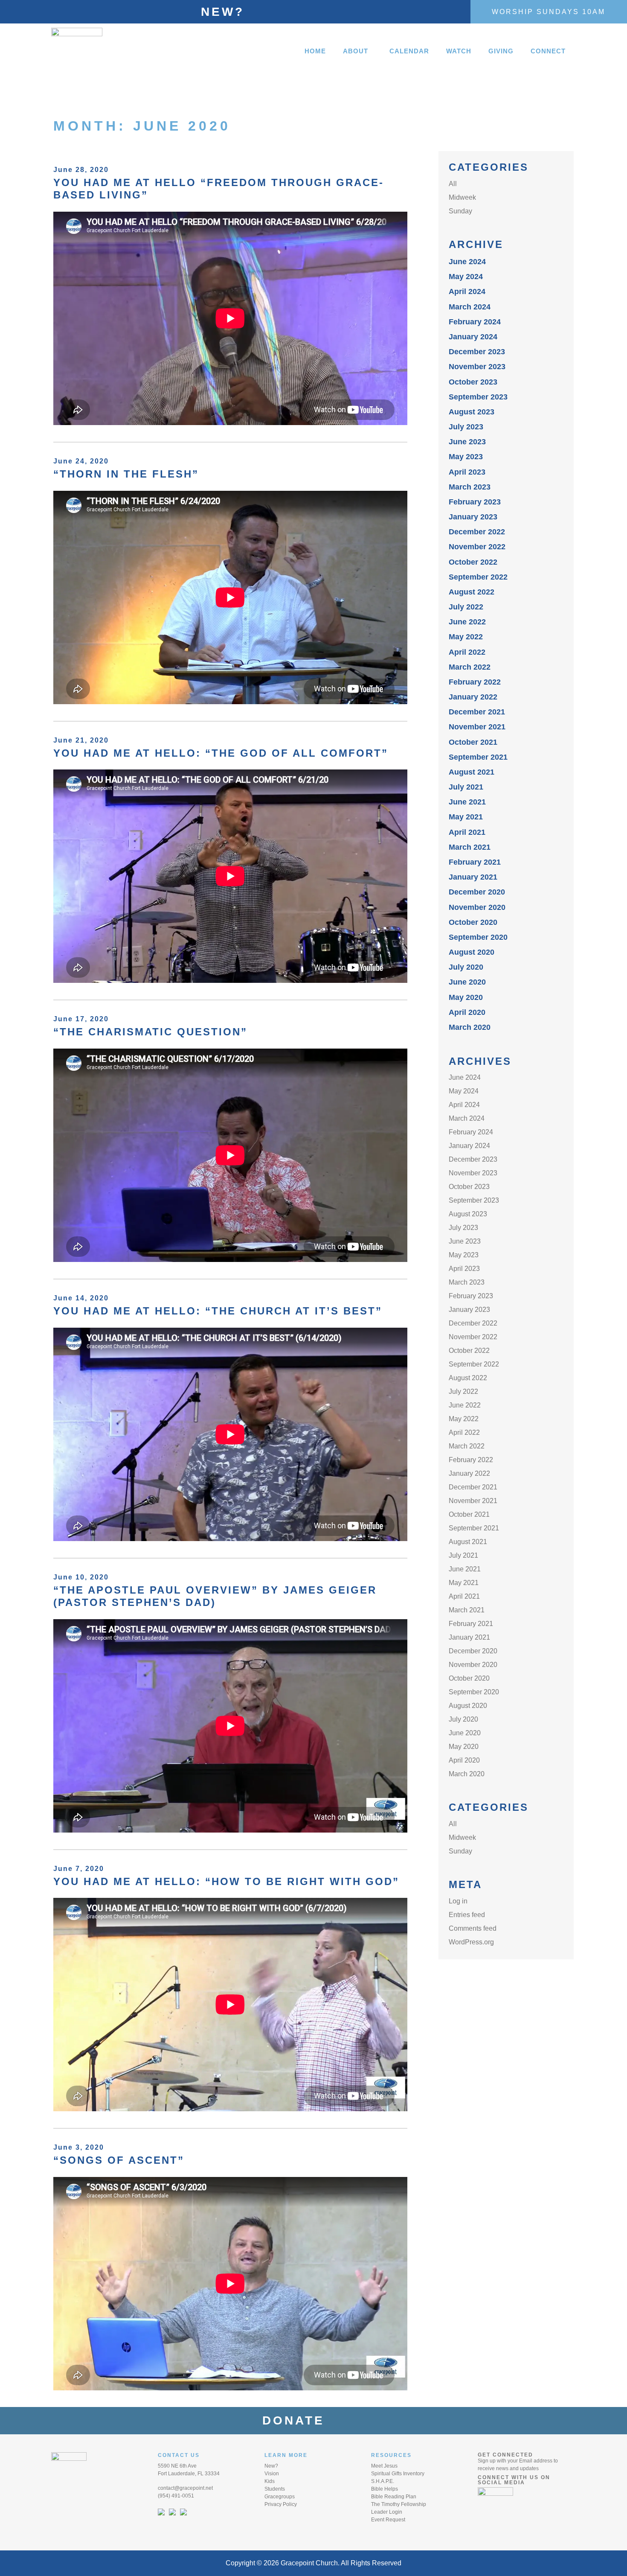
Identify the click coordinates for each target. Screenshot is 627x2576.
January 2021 (473, 877)
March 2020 (470, 1027)
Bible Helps (385, 2489)
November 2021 (477, 727)
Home (315, 51)
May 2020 (466, 997)
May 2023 (466, 457)
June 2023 (467, 442)
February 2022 (475, 682)
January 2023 (473, 517)
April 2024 (467, 291)
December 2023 (477, 352)
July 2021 (466, 787)
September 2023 (478, 397)
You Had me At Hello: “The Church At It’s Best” (218, 1311)
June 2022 (467, 622)
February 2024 (475, 322)
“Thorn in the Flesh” (126, 474)
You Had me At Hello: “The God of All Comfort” (221, 753)
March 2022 (470, 667)
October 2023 (473, 382)
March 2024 (470, 307)
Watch (459, 51)
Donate (299, 2420)
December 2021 (477, 712)
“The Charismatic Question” (150, 1032)
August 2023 (472, 412)
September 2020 (478, 937)
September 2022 (478, 577)
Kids (270, 2481)
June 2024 (467, 262)
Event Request (388, 2520)
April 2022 (467, 652)
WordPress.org (471, 1942)
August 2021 (472, 772)
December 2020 (477, 892)
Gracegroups (280, 2497)
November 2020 (477, 907)
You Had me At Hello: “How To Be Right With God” (226, 1881)
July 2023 (466, 427)
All (453, 184)
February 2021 (475, 862)
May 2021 (466, 817)
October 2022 (473, 562)
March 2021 (470, 847)
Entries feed (467, 1915)
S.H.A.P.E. (383, 2481)
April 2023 (467, 472)
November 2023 (477, 367)
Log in (458, 1901)
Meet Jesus (384, 2466)
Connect (548, 51)
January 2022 (473, 697)
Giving (501, 51)
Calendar (409, 51)
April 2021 (467, 832)
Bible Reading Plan (394, 2497)
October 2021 (473, 742)
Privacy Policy (281, 2504)
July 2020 (466, 967)
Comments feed (473, 1928)
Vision (272, 2474)
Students (275, 2489)
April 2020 (467, 1012)
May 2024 (466, 277)
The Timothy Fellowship (399, 2504)
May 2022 (466, 637)
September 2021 (478, 757)
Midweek (462, 197)
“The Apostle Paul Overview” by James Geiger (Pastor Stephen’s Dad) (215, 1596)
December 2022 (477, 532)
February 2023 (475, 502)
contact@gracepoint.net (185, 2488)
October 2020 (473, 922)
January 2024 (473, 337)
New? (223, 12)
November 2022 (477, 547)
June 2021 (467, 802)
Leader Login (387, 2512)
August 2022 (472, 592)
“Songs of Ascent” (119, 2160)
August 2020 (472, 952)
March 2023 (470, 487)
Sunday (460, 211)
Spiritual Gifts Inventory (398, 2474)
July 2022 (466, 607)
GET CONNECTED (505, 2455)
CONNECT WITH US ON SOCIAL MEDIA (514, 2480)
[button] (358, 51)
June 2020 (467, 982)
